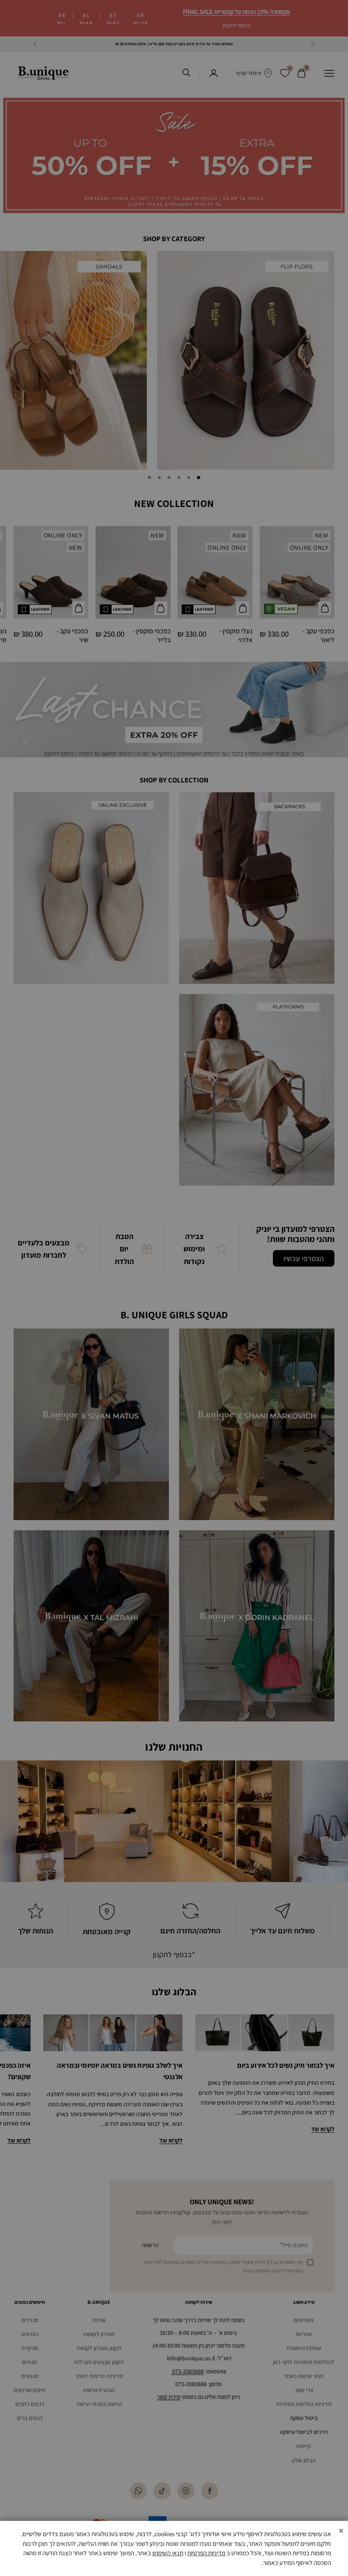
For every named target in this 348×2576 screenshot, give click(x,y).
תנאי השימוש (168, 2553)
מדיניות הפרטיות (206, 2553)
